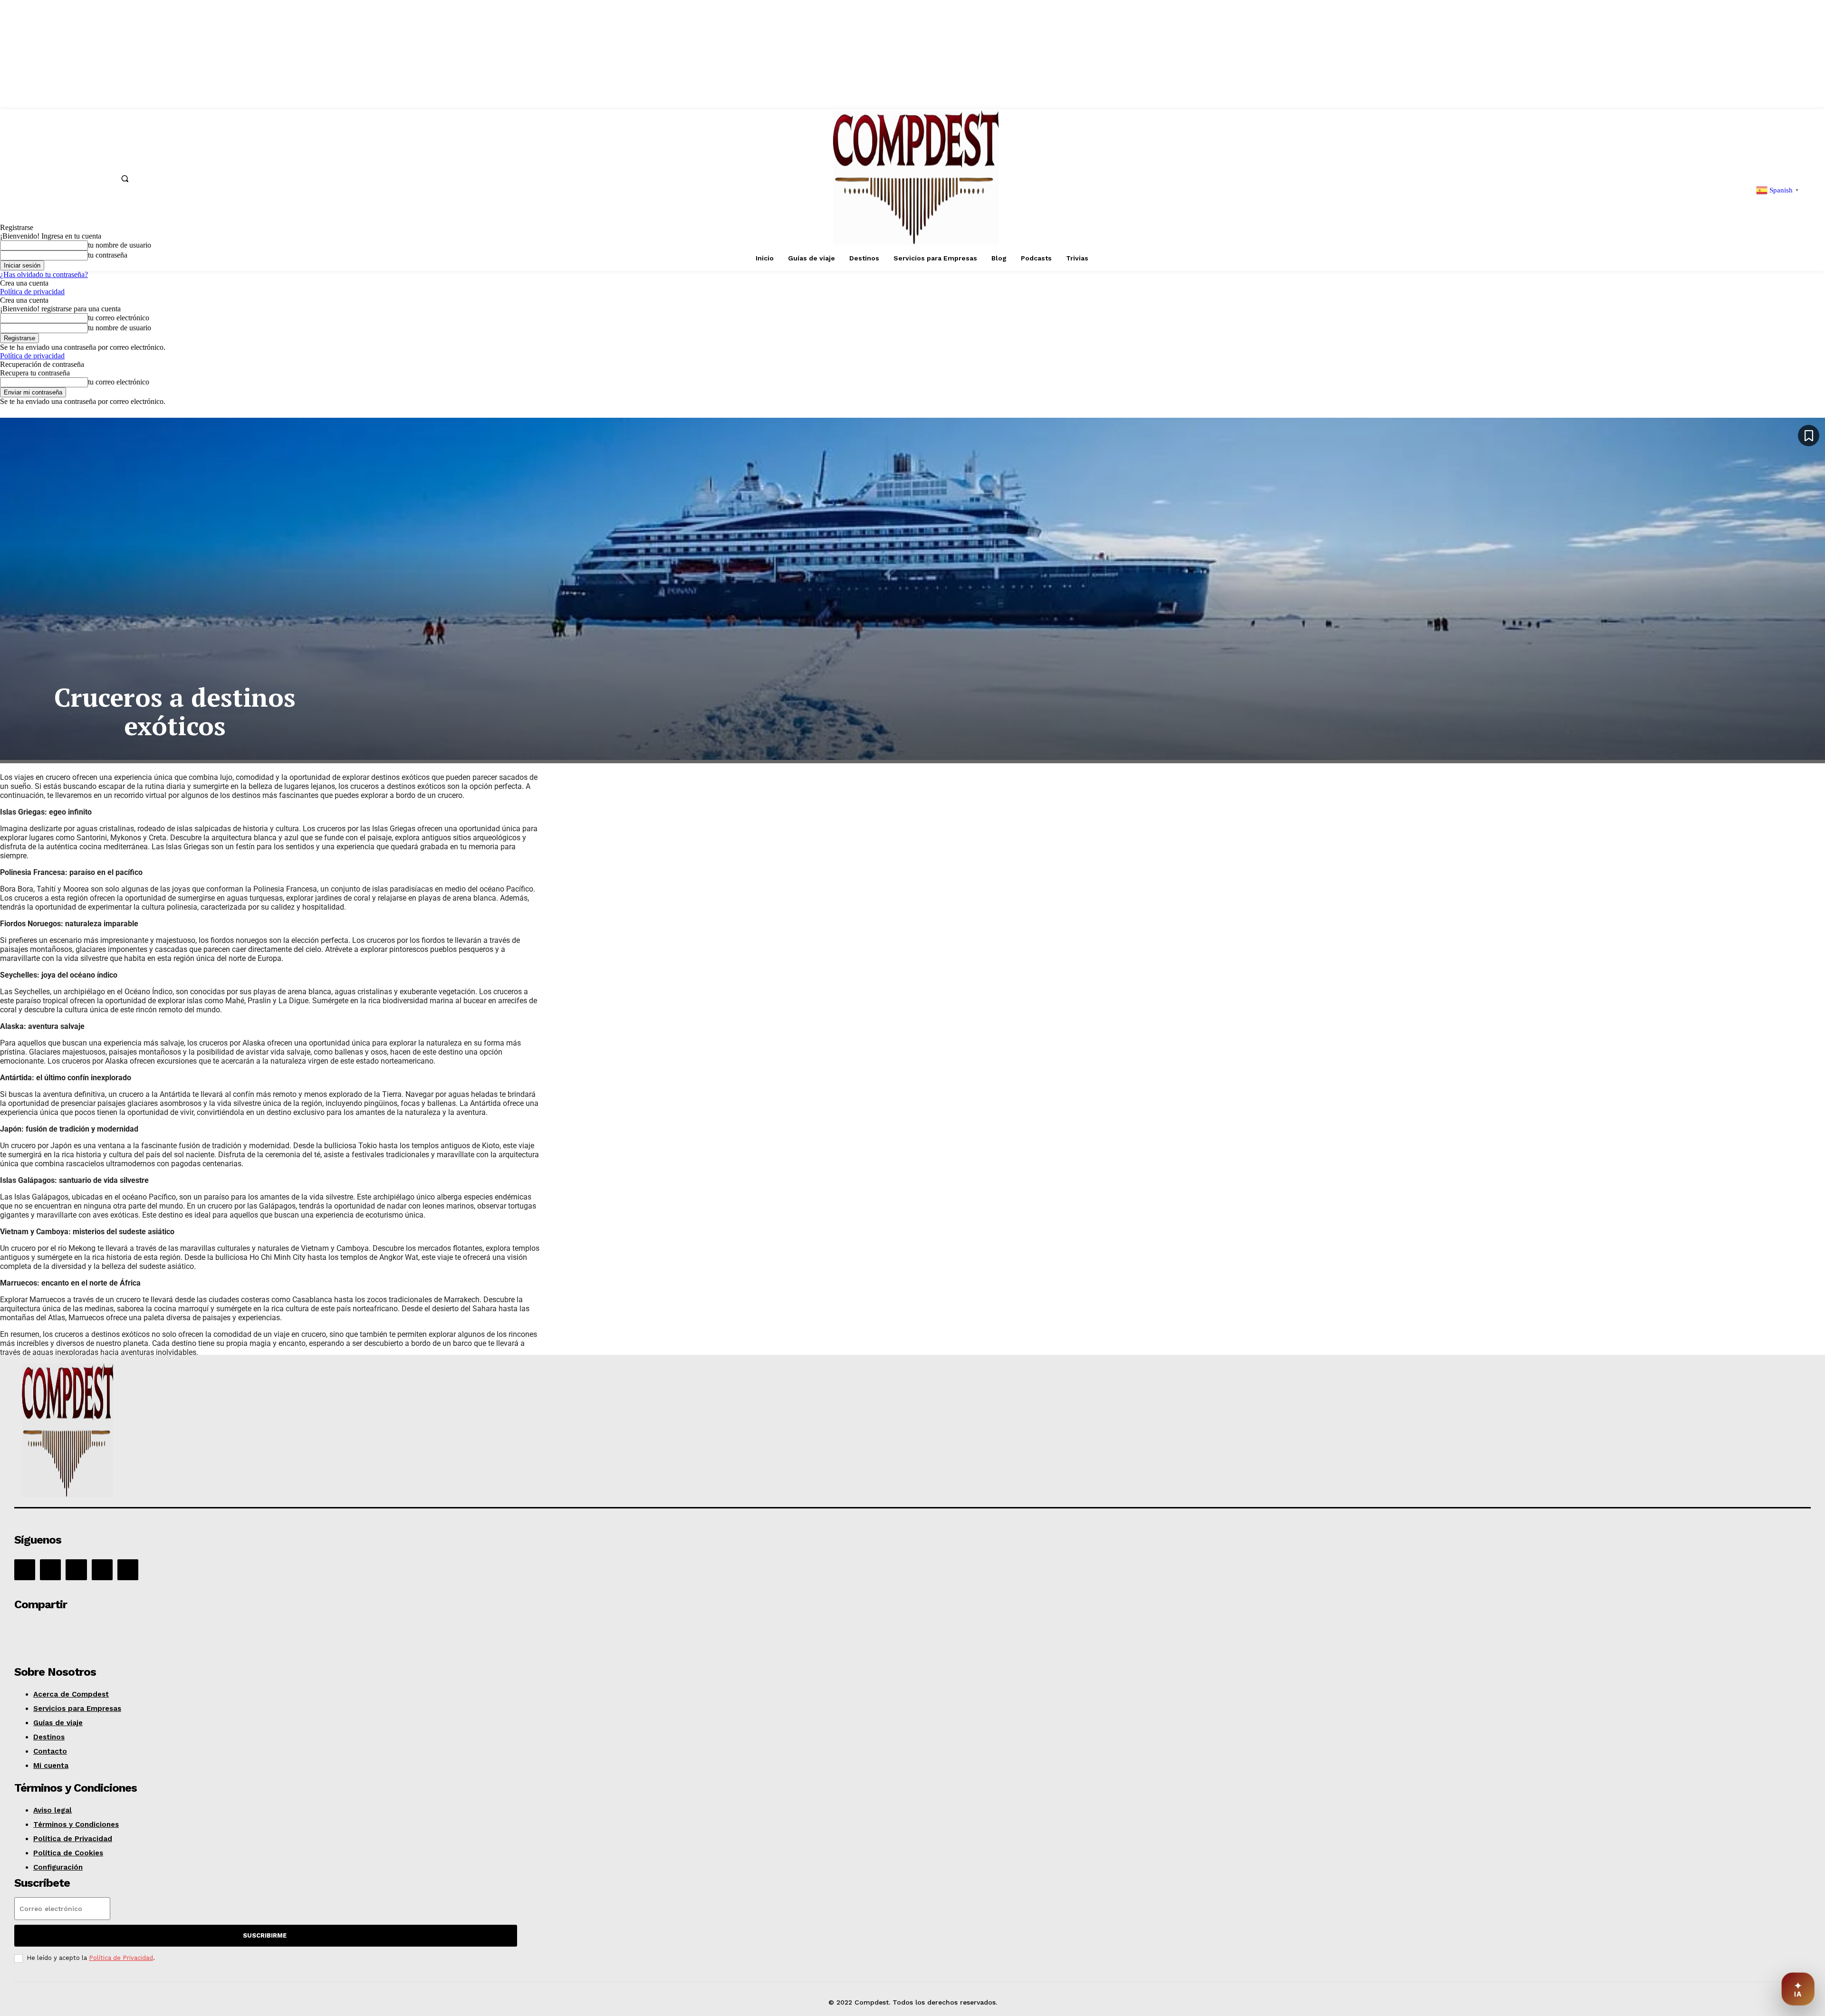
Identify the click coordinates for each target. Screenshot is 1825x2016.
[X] (102, 1570)
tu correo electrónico (119, 318)
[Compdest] (374, 1432)
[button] (125, 178)
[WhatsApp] (98, 1631)
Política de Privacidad (121, 1958)
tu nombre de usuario (120, 328)
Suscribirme (265, 1935)
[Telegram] (167, 1631)
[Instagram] (50, 1570)
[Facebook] (25, 1570)
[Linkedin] (76, 1570)
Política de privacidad (32, 292)
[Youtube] (128, 1570)
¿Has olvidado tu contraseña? (44, 274)
